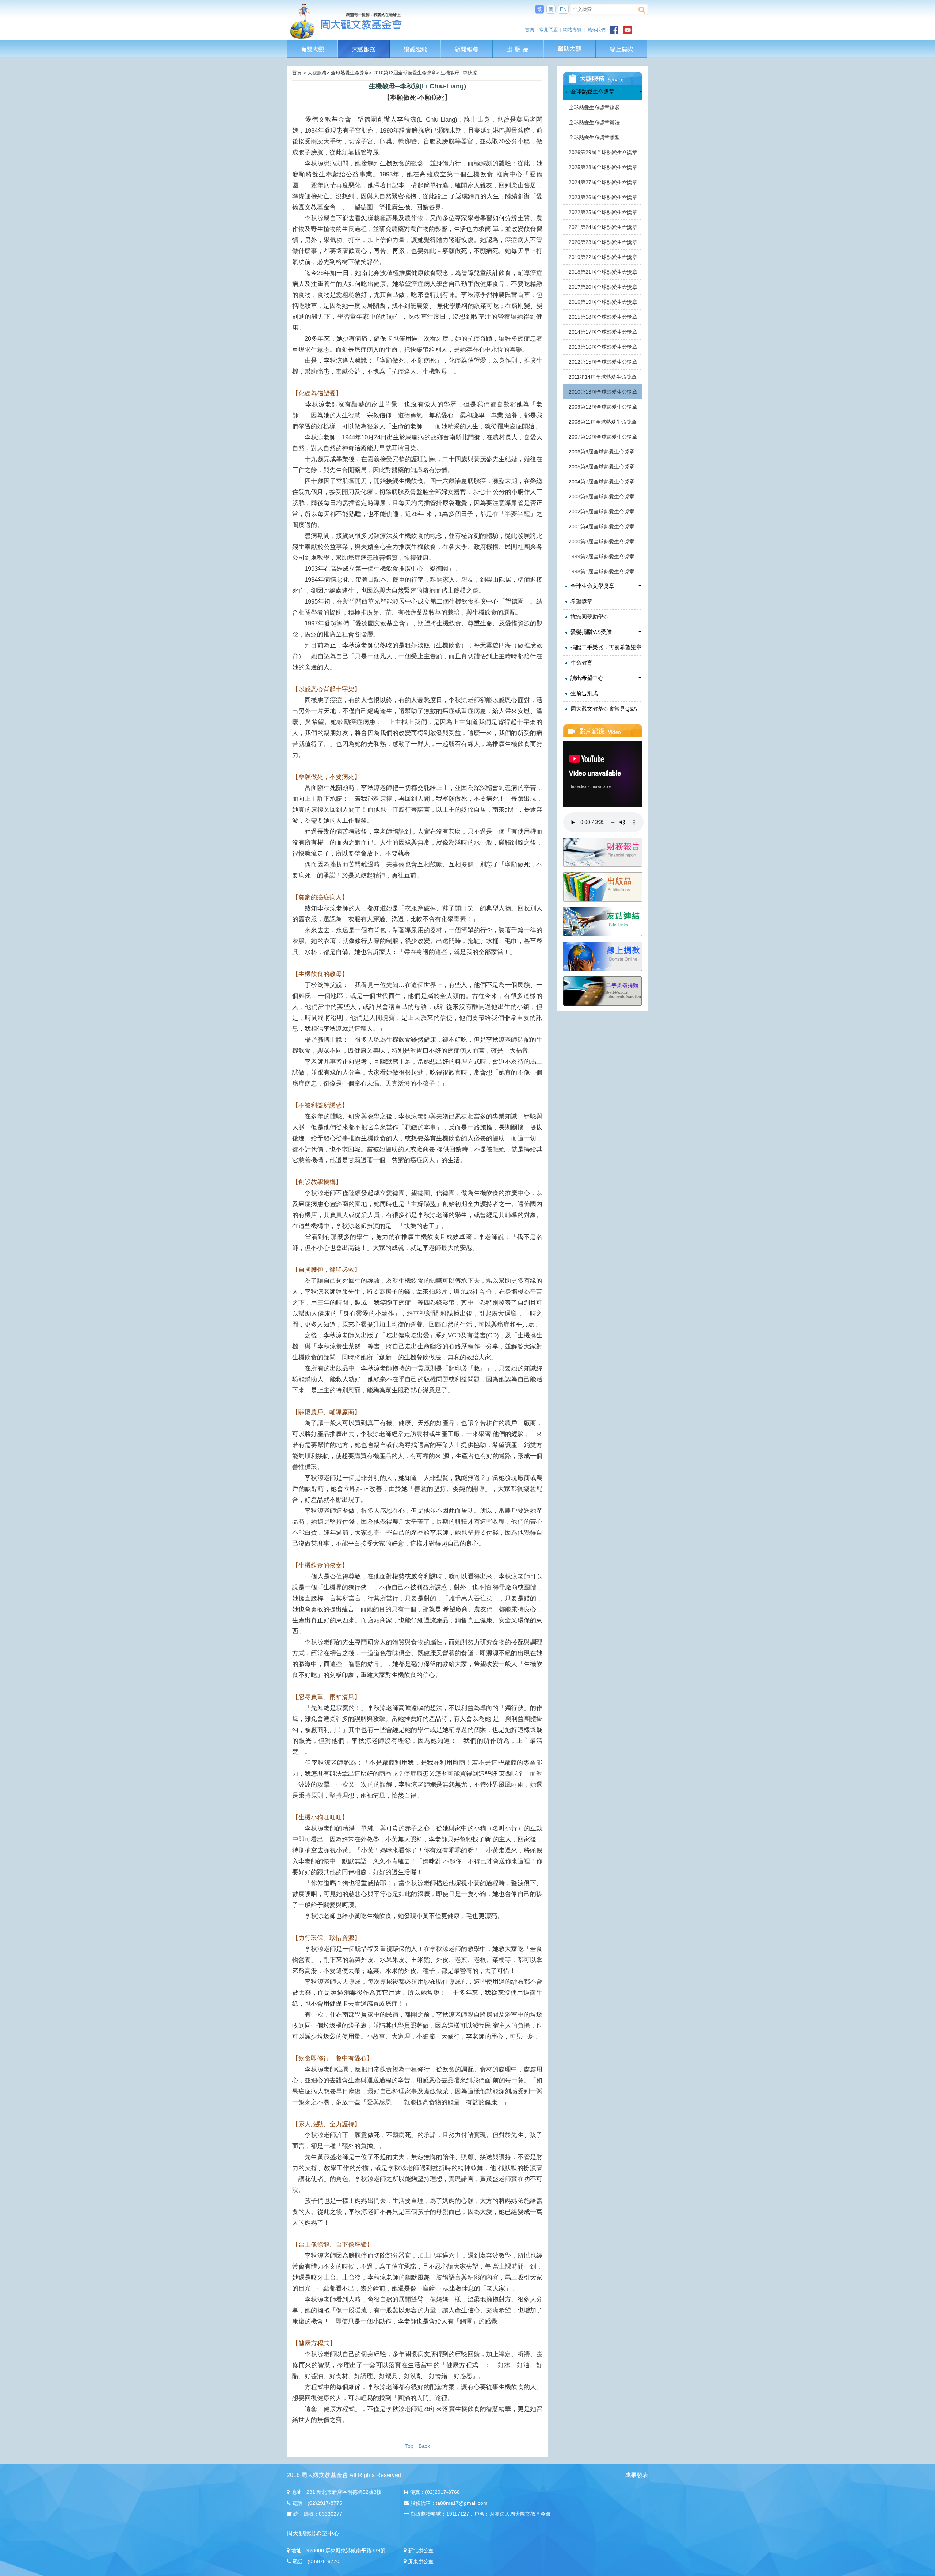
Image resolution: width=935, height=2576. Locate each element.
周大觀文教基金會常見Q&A (603, 709)
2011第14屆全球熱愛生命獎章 (603, 377)
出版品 (519, 44)
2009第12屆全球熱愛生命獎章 (603, 407)
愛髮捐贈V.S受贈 (605, 632)
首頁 (530, 30)
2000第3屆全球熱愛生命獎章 (602, 541)
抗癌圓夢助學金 (605, 616)
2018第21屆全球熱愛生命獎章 (603, 272)
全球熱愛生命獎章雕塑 (594, 137)
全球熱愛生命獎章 (605, 91)
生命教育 (605, 662)
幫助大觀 (570, 44)
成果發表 (637, 2475)
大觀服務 (364, 44)
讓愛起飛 (416, 44)
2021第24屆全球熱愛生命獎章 (603, 227)
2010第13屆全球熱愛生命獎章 (603, 392)
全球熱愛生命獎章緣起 (594, 107)
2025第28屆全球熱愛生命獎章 (603, 167)
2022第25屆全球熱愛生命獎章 (603, 212)
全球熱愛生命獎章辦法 (594, 122)
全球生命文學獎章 (605, 586)
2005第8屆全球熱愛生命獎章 (602, 467)
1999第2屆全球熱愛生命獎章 (602, 556)
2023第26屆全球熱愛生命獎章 (603, 197)
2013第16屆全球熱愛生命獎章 (603, 347)
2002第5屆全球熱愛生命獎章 (602, 512)
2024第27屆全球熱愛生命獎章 (603, 182)
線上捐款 (621, 49)
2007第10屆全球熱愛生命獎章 (603, 437)
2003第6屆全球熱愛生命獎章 (602, 497)
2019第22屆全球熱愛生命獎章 (603, 257)
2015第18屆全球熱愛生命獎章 (603, 317)
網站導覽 (572, 30)
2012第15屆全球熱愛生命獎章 (603, 362)
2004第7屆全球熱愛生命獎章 (602, 482)
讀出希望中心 (605, 678)
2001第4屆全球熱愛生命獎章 (602, 527)
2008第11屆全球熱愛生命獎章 (603, 422)
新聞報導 (467, 44)
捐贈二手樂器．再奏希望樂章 (605, 650)
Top (409, 2446)
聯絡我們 (596, 30)
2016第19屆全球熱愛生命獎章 (603, 302)
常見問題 (549, 30)
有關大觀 (312, 44)
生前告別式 (583, 693)
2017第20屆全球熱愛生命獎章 (603, 287)
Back (424, 2446)
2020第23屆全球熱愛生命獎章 (603, 242)
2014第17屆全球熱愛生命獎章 (603, 332)
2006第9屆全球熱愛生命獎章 (602, 452)
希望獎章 (605, 601)
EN (563, 9)
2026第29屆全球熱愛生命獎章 (603, 152)
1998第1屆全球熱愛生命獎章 (602, 571)
